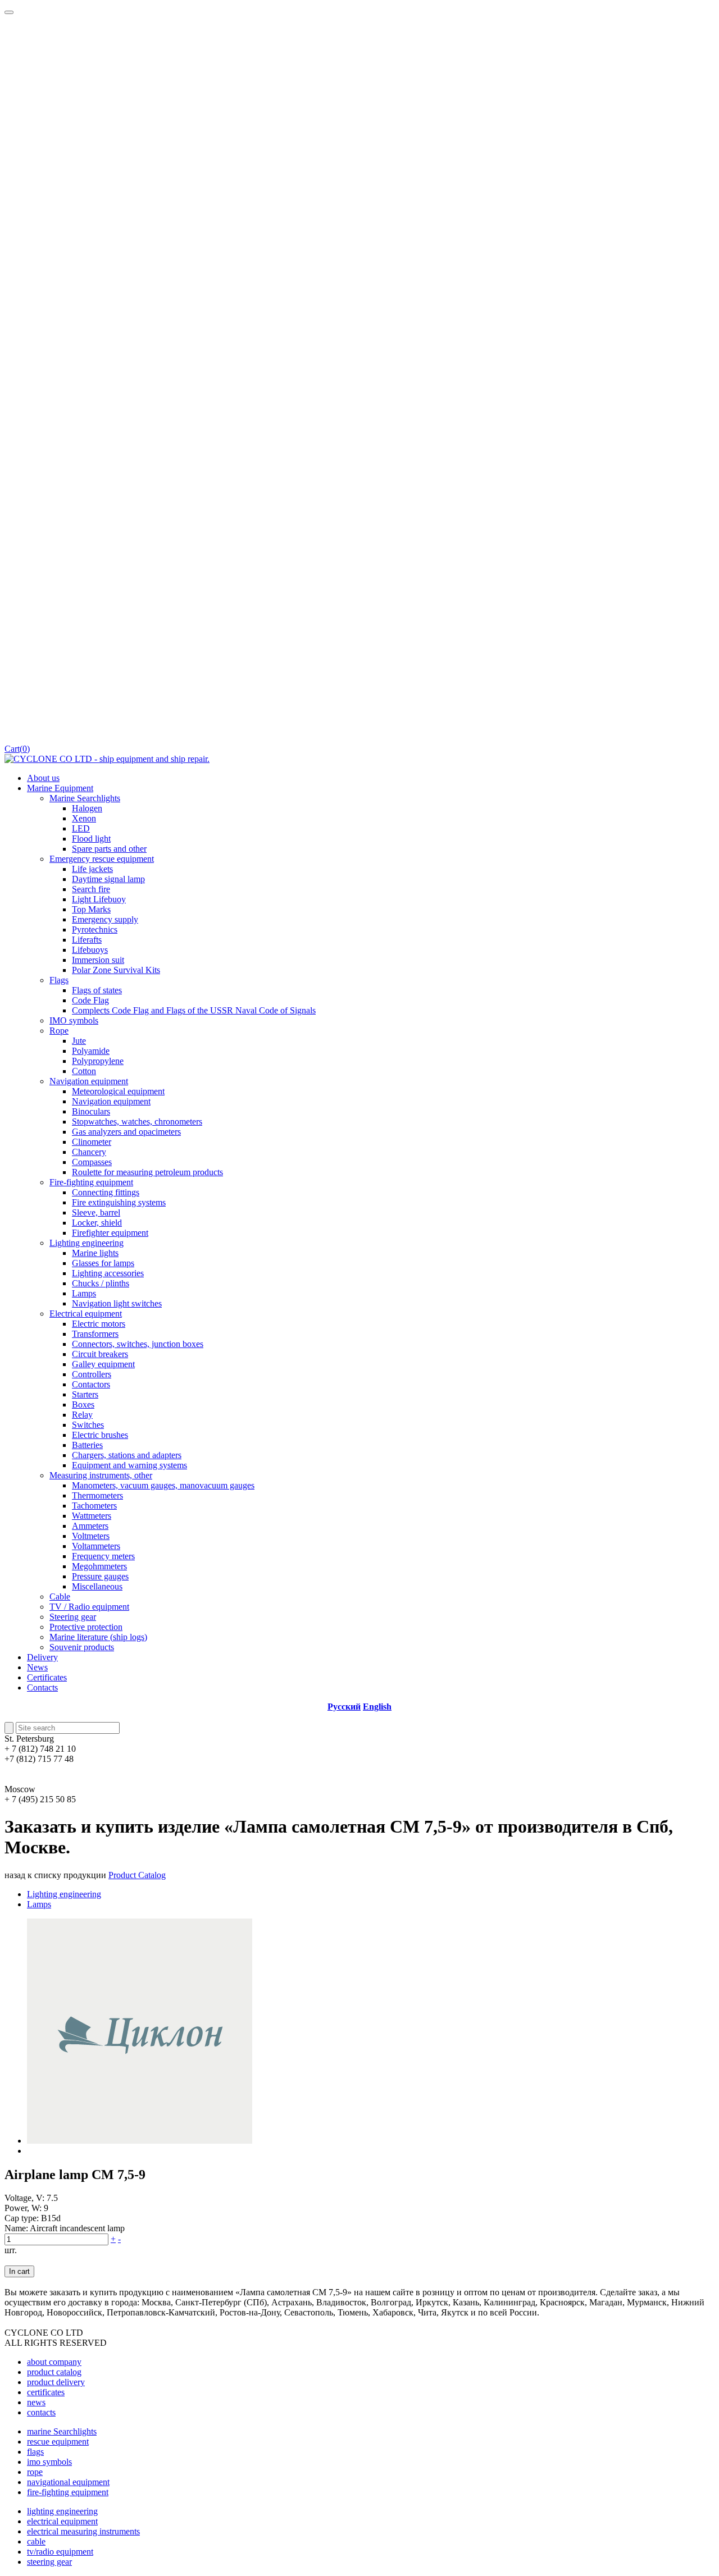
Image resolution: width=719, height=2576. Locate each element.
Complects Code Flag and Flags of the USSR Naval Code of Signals (194, 1010)
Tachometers (94, 1506)
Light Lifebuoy (99, 899)
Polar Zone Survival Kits (116, 970)
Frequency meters (103, 1556)
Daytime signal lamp (108, 879)
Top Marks (91, 909)
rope (35, 2472)
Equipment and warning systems (129, 1465)
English (377, 1707)
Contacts (42, 1687)
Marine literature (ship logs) (98, 1637)
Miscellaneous (97, 1586)
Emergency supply (105, 919)
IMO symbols (74, 1020)
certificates (46, 2392)
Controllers (92, 1374)
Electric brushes (100, 1435)
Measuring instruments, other (101, 1475)
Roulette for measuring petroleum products (147, 1172)
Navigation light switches (117, 1303)
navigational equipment (68, 2482)
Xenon (84, 818)
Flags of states (97, 990)
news (36, 2402)
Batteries (87, 1445)
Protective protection (86, 1627)
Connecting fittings (106, 1192)
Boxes (83, 1405)
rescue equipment (58, 2442)
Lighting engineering (87, 1243)
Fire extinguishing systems (119, 1202)
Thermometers (97, 1495)
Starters (85, 1394)
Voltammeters (96, 1546)
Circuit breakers (100, 1354)
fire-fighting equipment (68, 2492)
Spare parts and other (109, 849)
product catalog (54, 2372)
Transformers (95, 1334)
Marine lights (95, 1253)
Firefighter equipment (110, 1233)
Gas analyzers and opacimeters (126, 1132)
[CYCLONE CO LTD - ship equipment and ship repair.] (107, 759)
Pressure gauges (100, 1576)
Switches (88, 1425)
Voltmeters (91, 1536)
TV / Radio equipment (89, 1607)
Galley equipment (103, 1364)
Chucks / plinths (101, 1283)
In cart (19, 2271)
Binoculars (91, 1111)
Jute (79, 1041)
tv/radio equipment (60, 2552)
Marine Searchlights (85, 798)
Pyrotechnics (95, 930)
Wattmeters (92, 1516)
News (37, 1667)
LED (81, 828)
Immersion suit (98, 960)
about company (54, 2362)
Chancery (89, 1152)
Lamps (84, 1293)
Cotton (84, 1071)
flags (35, 2452)
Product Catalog (137, 1875)
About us (43, 778)
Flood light (91, 839)
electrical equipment (62, 2521)
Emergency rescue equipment (102, 859)
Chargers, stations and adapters (127, 1455)
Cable (60, 1597)
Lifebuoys (90, 950)
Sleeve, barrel (96, 1212)
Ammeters (90, 1526)
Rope (59, 1031)
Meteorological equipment (118, 1091)
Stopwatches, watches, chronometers (137, 1122)
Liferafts (87, 940)
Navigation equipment (89, 1081)
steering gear (49, 2562)
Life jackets (92, 869)
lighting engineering (62, 2511)
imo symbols (49, 2462)
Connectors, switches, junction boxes (138, 1344)
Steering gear (73, 1617)
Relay (82, 1415)
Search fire (91, 889)
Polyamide (91, 1051)
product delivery (56, 2382)
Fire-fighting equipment (91, 1182)
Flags (59, 980)
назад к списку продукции (55, 1875)
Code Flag (90, 1000)
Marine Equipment (60, 788)
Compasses (92, 1162)
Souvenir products (82, 1647)
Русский (344, 1707)
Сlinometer (92, 1142)
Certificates (47, 1677)
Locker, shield (97, 1223)
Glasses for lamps (103, 1263)
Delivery (42, 1657)
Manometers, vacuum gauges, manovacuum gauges (163, 1485)
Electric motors (99, 1324)
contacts (41, 2412)
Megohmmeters (99, 1566)
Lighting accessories (108, 1273)
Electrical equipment (86, 1314)
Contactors (91, 1384)
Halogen (87, 808)
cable (36, 2541)
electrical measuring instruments (83, 2531)
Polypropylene (98, 1061)
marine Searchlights (62, 2431)
